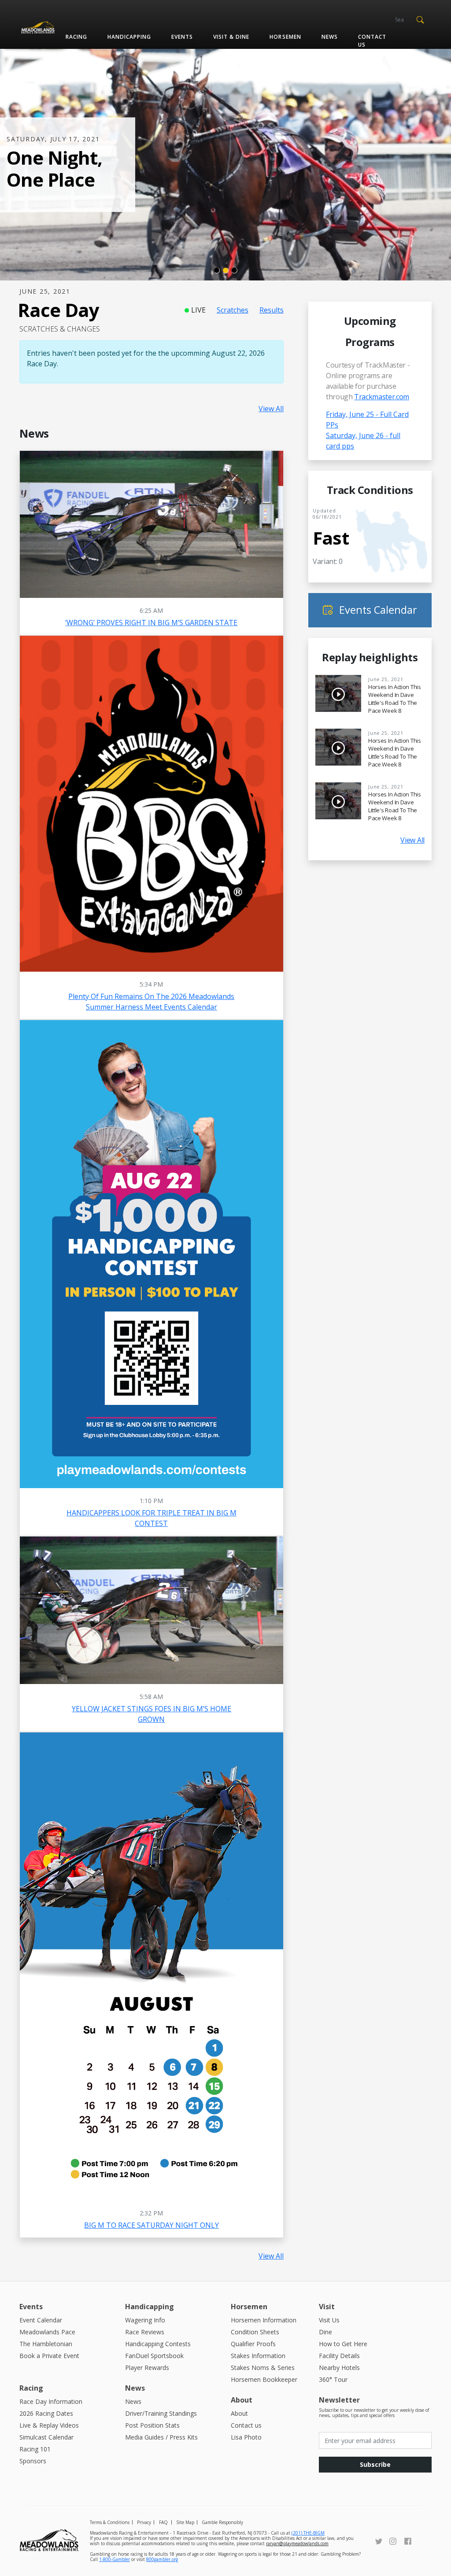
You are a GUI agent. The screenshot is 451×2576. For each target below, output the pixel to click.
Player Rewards (147, 2368)
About (239, 2413)
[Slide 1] (217, 270)
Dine (325, 2332)
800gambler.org (162, 2559)
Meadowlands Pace (47, 2332)
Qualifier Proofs (253, 2344)
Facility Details (339, 2356)
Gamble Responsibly (222, 2522)
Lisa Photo (246, 2437)
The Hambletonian (46, 2344)
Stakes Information (258, 2356)
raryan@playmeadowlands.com (297, 2543)
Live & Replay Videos (49, 2425)
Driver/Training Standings (161, 2413)
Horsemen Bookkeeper (264, 2379)
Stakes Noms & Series (263, 2368)
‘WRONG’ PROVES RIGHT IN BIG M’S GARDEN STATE (151, 623)
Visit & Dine (231, 37)
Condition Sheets (255, 2332)
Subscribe (375, 2464)
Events (182, 37)
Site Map (185, 2522)
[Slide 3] (234, 270)
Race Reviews (145, 2332)
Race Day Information (51, 2401)
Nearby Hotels (339, 2368)
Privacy (144, 2522)
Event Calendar (41, 2320)
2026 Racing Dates (46, 2413)
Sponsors (33, 2461)
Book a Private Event (49, 2356)
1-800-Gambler (115, 2559)
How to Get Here (343, 2344)
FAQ (163, 2522)
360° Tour (333, 2379)
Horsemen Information (264, 2320)
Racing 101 (35, 2449)
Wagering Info (145, 2320)
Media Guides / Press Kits (161, 2437)
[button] (420, 19)
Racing (76, 37)
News (330, 37)
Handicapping (129, 37)
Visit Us (329, 2320)
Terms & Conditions (110, 2522)
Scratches (233, 310)
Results (272, 310)
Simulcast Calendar (46, 2437)
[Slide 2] (225, 270)
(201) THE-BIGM (308, 2533)
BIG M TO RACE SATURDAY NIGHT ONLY (152, 2225)
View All (271, 409)
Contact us (372, 41)
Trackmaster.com (382, 397)
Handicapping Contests (158, 2344)
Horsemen (285, 37)
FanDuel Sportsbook (154, 2356)
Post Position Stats (152, 2425)
